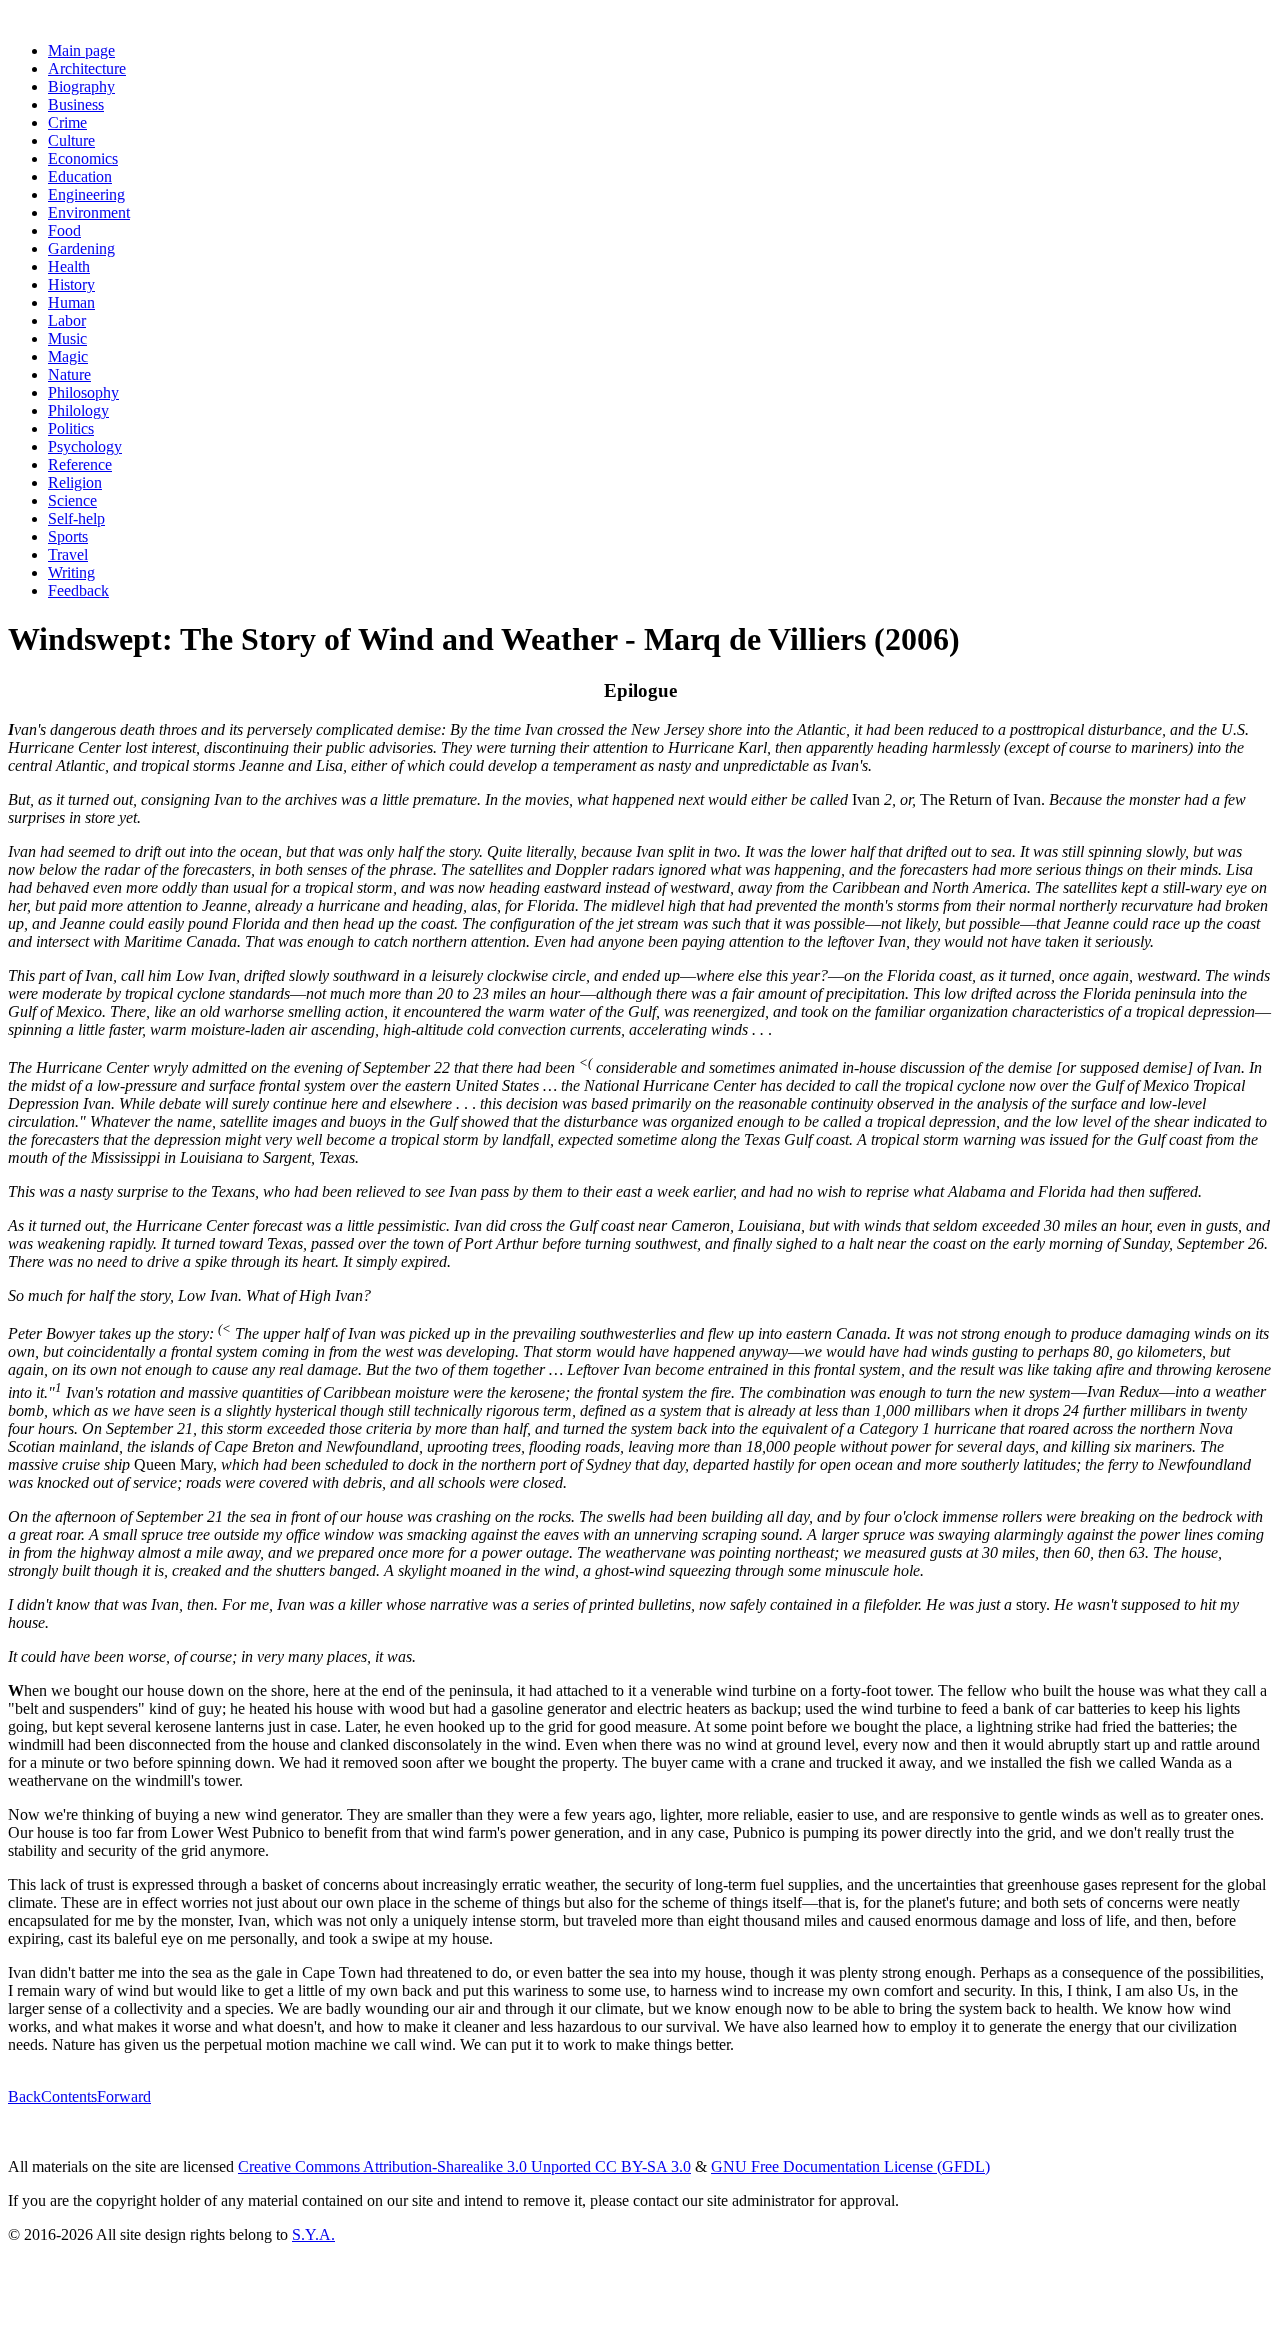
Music (67, 338)
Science (72, 500)
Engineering (86, 194)
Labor (67, 320)
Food (64, 230)
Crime (67, 122)
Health (69, 266)
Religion (75, 482)
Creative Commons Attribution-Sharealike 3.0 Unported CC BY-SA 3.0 (464, 2166)
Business (76, 104)
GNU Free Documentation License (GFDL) (850, 2166)
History (71, 284)
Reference (80, 464)
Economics (83, 158)
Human (71, 302)
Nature (69, 374)
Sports (68, 536)
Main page (81, 50)
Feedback (78, 590)
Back (24, 2096)
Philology (78, 410)
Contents (69, 2096)
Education (80, 176)
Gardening (81, 248)
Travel (68, 554)
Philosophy (83, 392)
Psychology (85, 446)
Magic (68, 356)
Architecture (87, 68)
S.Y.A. (313, 2234)
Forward (124, 2096)
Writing (71, 572)
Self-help (76, 518)
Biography (81, 86)
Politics (71, 428)
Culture (71, 140)
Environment (89, 212)
